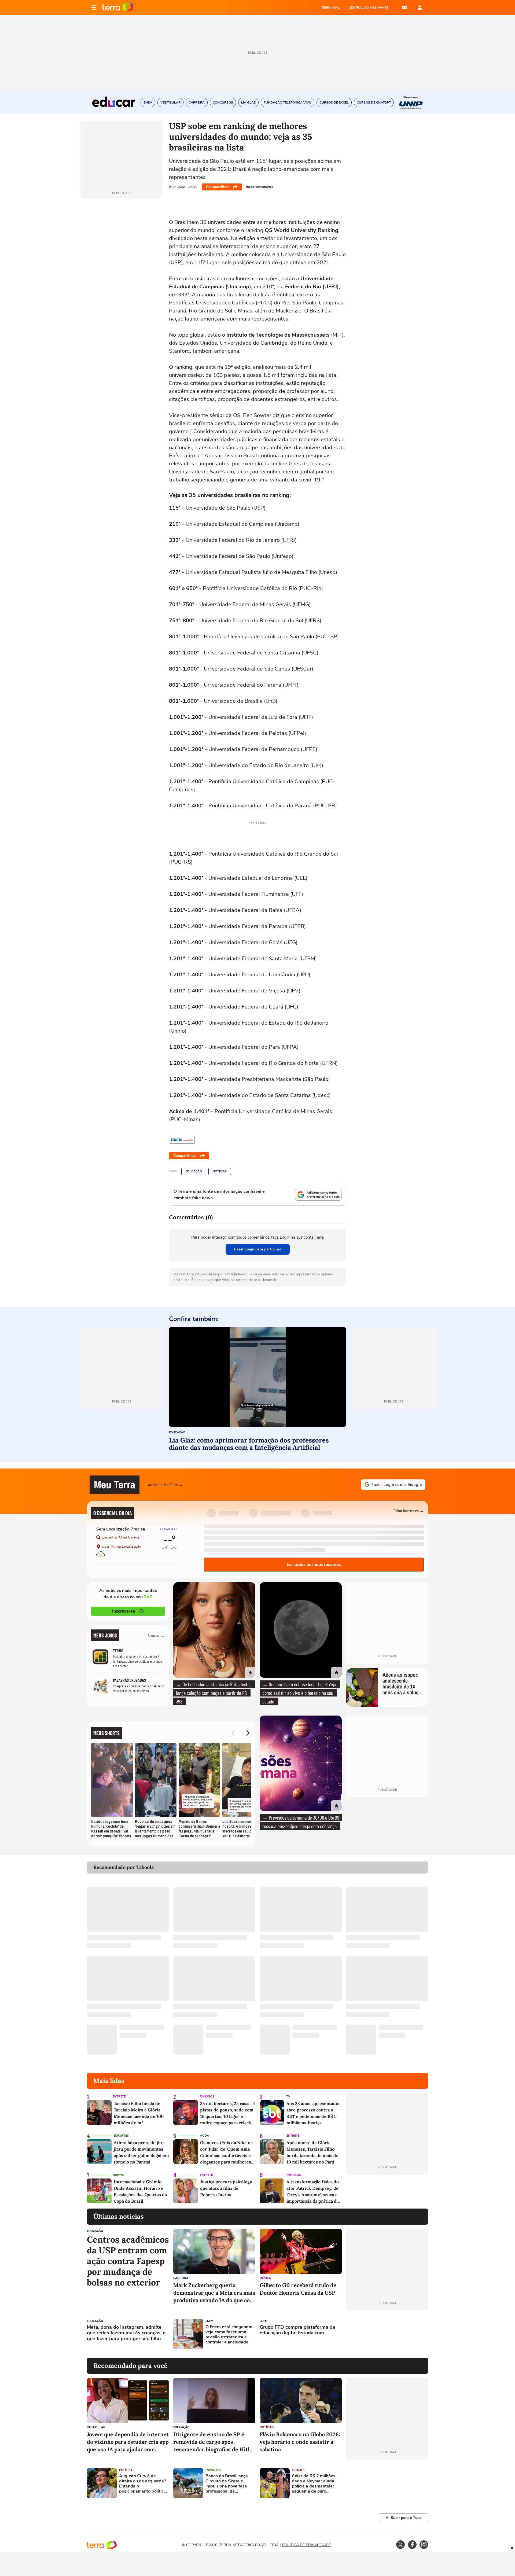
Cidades (298, 2470)
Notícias (220, 1171)
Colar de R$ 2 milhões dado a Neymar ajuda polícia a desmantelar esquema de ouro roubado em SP (314, 2484)
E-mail (404, 8)
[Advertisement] (387, 2334)
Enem (209, 2321)
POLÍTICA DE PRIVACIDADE (306, 2545)
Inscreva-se (124, 1611)
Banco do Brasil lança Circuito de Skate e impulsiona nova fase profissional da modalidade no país (227, 2484)
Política (126, 2470)
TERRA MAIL (331, 8)
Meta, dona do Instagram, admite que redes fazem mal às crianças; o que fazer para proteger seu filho (126, 2333)
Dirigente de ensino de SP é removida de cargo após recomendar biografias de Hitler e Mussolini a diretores (214, 2442)
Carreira (181, 2278)
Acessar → (156, 1635)
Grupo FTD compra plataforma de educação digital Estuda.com (297, 2330)
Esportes (121, 2136)
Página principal (118, 8)
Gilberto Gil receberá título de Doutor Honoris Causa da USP (298, 2289)
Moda (204, 2136)
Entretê (119, 2097)
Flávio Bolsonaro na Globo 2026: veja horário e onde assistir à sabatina (300, 2442)
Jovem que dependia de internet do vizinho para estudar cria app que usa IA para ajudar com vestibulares (128, 2442)
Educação (194, 1171)
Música (265, 2278)
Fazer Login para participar (258, 1249)
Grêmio (119, 2175)
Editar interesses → (409, 1510)
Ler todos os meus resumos (314, 1565)
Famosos (207, 2097)
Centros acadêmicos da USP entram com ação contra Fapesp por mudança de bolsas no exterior (128, 2261)
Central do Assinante (369, 8)
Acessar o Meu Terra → (166, 1484)
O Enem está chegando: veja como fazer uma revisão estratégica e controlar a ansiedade (229, 2335)
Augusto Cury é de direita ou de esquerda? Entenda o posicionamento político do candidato (143, 2484)
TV (288, 2097)
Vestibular (96, 2427)
